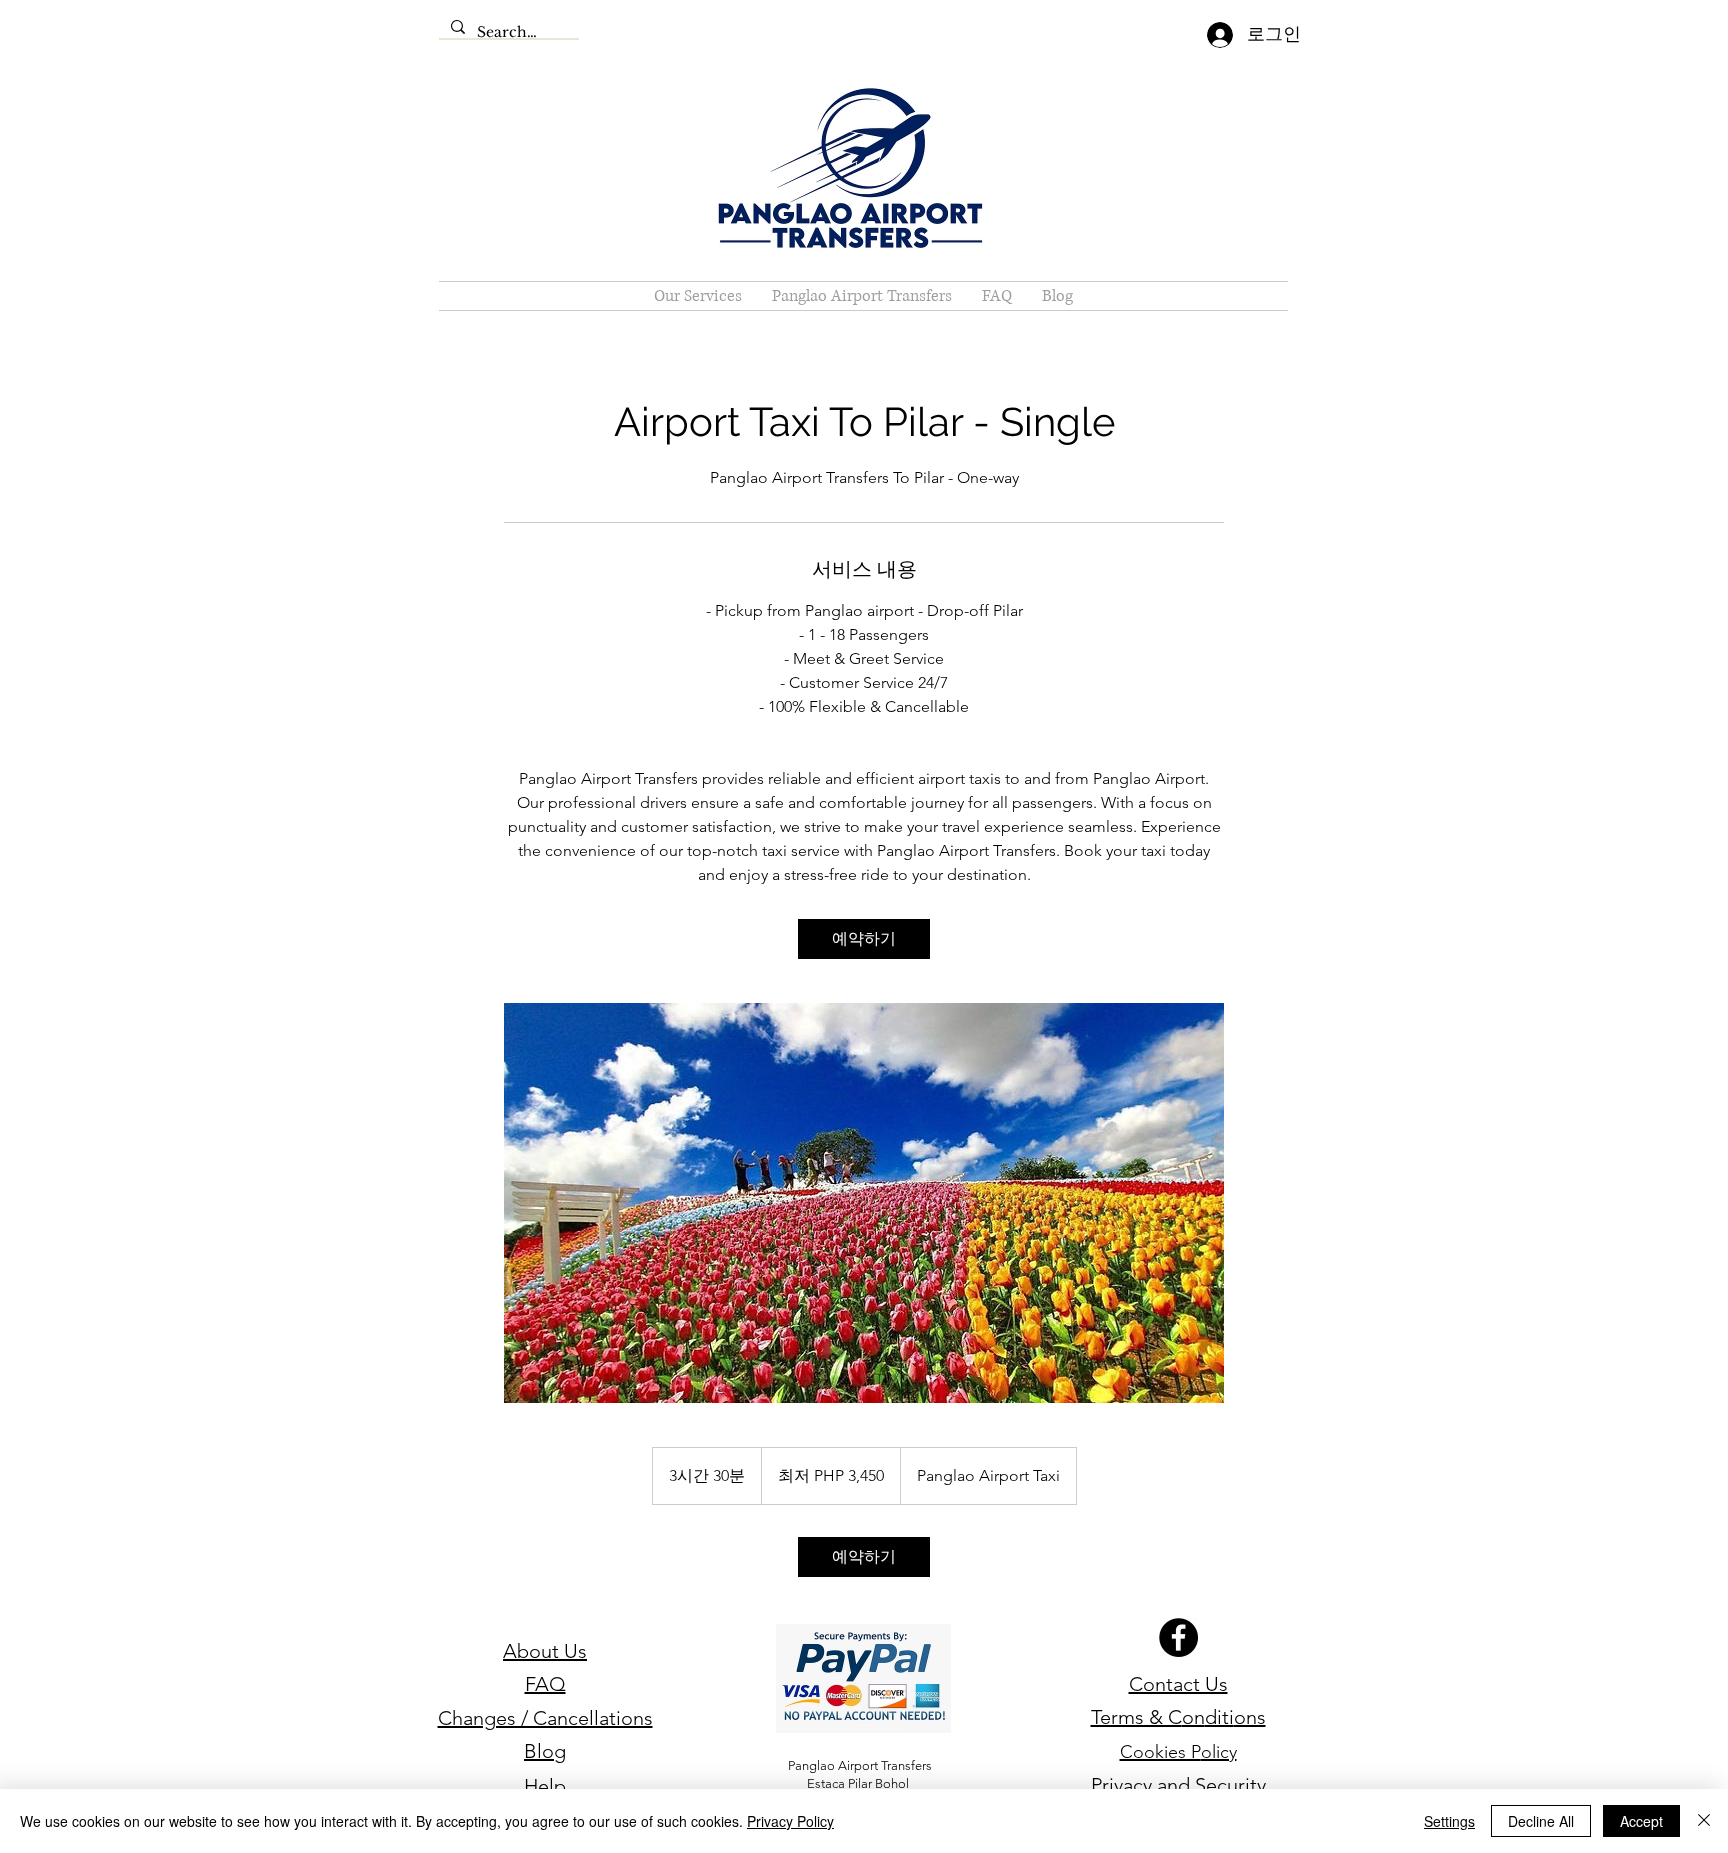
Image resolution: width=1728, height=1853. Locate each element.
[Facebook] (1178, 1637)
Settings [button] (1449, 1821)
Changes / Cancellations (545, 1718)
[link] (864, 939)
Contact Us (1178, 1684)
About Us (545, 1651)
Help (545, 1786)
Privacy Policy (790, 1821)
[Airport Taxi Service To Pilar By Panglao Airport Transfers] (864, 1203)
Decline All (1541, 1821)
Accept (1641, 1821)
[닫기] (1704, 1821)
